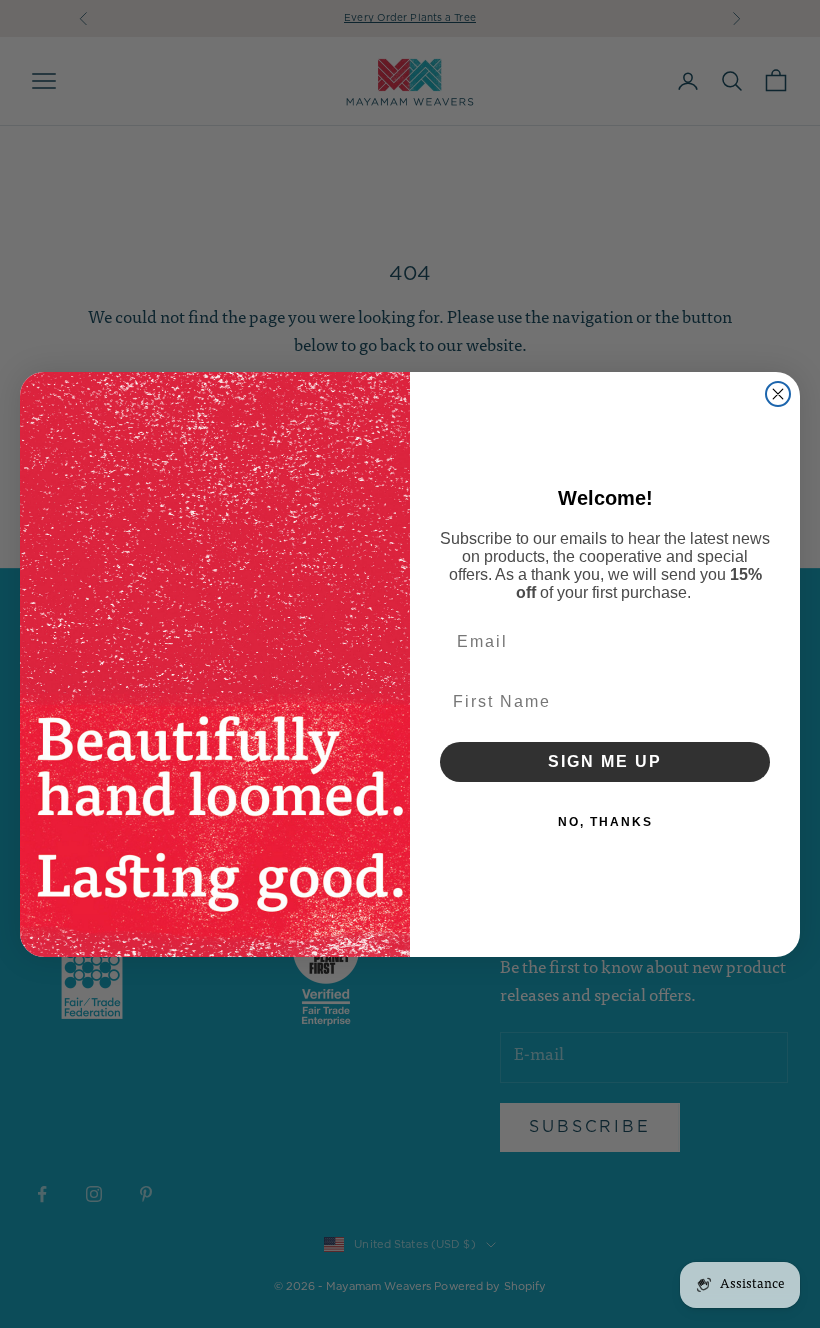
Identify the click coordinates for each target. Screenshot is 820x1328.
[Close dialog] (778, 394)
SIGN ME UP (605, 761)
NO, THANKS (605, 822)
